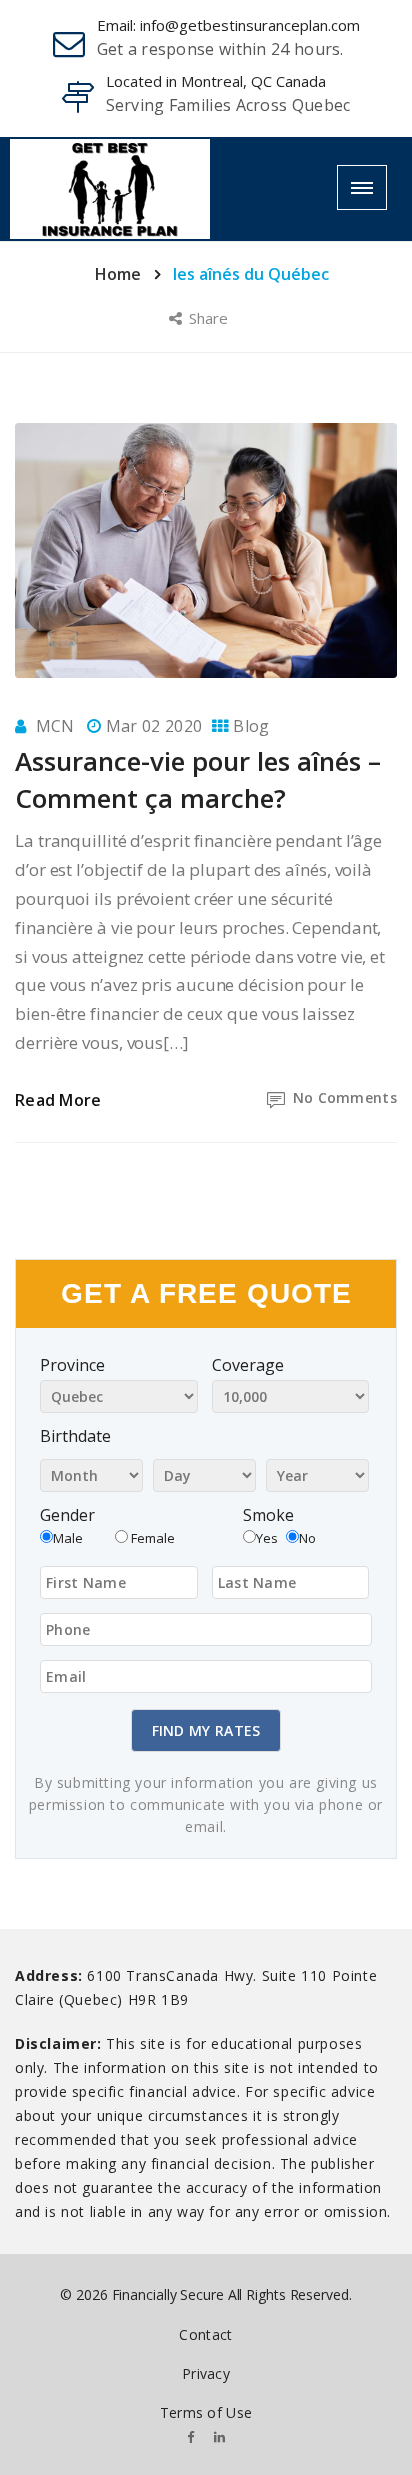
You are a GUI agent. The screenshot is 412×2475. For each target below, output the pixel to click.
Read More (58, 1100)
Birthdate (75, 1436)
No (307, 1538)
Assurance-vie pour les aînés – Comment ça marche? (198, 779)
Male (68, 1538)
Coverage (248, 1365)
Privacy (206, 2373)
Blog (251, 726)
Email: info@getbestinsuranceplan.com (228, 25)
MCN (55, 726)
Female (151, 1538)
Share (210, 318)
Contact (205, 2334)
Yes (267, 1538)
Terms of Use (206, 2412)
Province (72, 1365)
